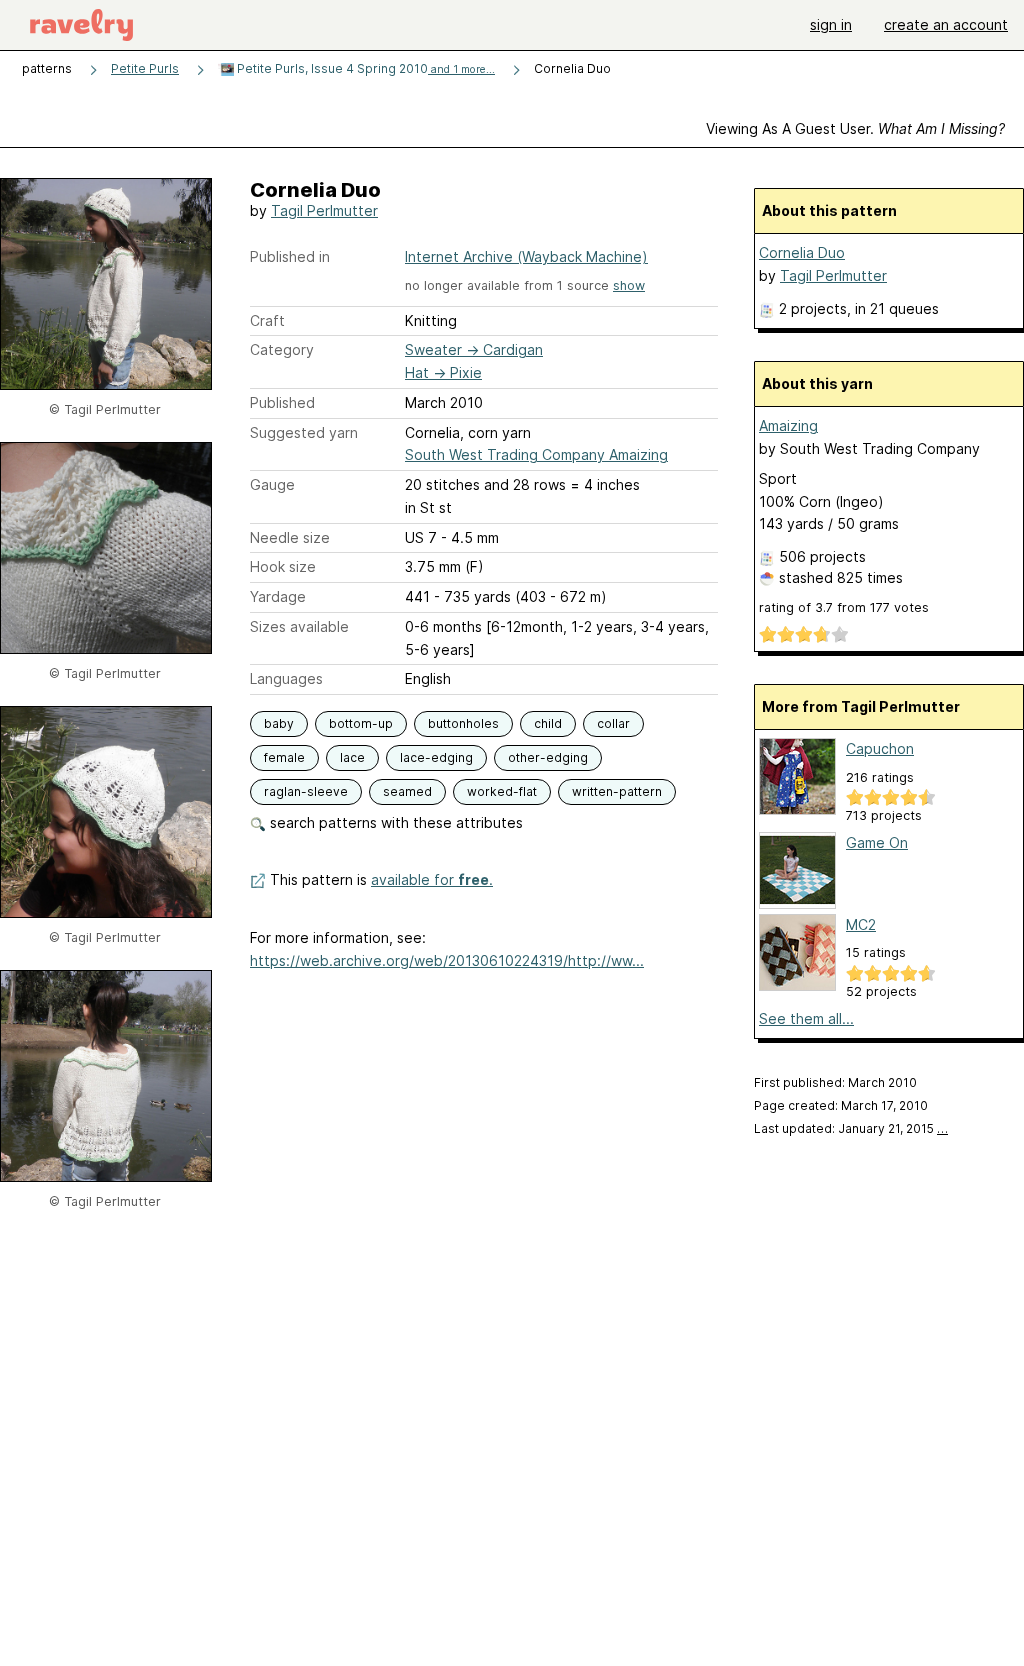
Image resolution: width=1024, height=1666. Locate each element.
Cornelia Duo (802, 252)
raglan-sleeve (306, 791)
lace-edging (436, 757)
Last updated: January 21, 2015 (851, 1128)
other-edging (548, 757)
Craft (267, 320)
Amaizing (788, 425)
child (548, 723)
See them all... (806, 1018)
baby (279, 723)
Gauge (272, 484)
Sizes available (299, 626)
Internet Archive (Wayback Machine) (526, 256)
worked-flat (502, 791)
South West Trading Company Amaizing (536, 454)
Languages (286, 678)
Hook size (283, 566)
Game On (877, 842)
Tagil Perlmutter (324, 210)
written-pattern (617, 791)
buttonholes (463, 723)
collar (613, 723)
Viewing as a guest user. (855, 128)
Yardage (278, 596)
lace (352, 757)
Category (282, 349)
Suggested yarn (304, 432)
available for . (432, 879)
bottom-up (361, 723)
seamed (407, 791)
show (629, 285)
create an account (946, 24)
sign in (831, 24)
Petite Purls (145, 68)
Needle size (290, 537)
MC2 (861, 924)
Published (282, 402)
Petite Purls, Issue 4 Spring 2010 (364, 68)
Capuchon (880, 748)
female (284, 757)
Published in (290, 256)
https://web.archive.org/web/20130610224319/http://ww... (447, 960)
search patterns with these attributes (394, 822)
